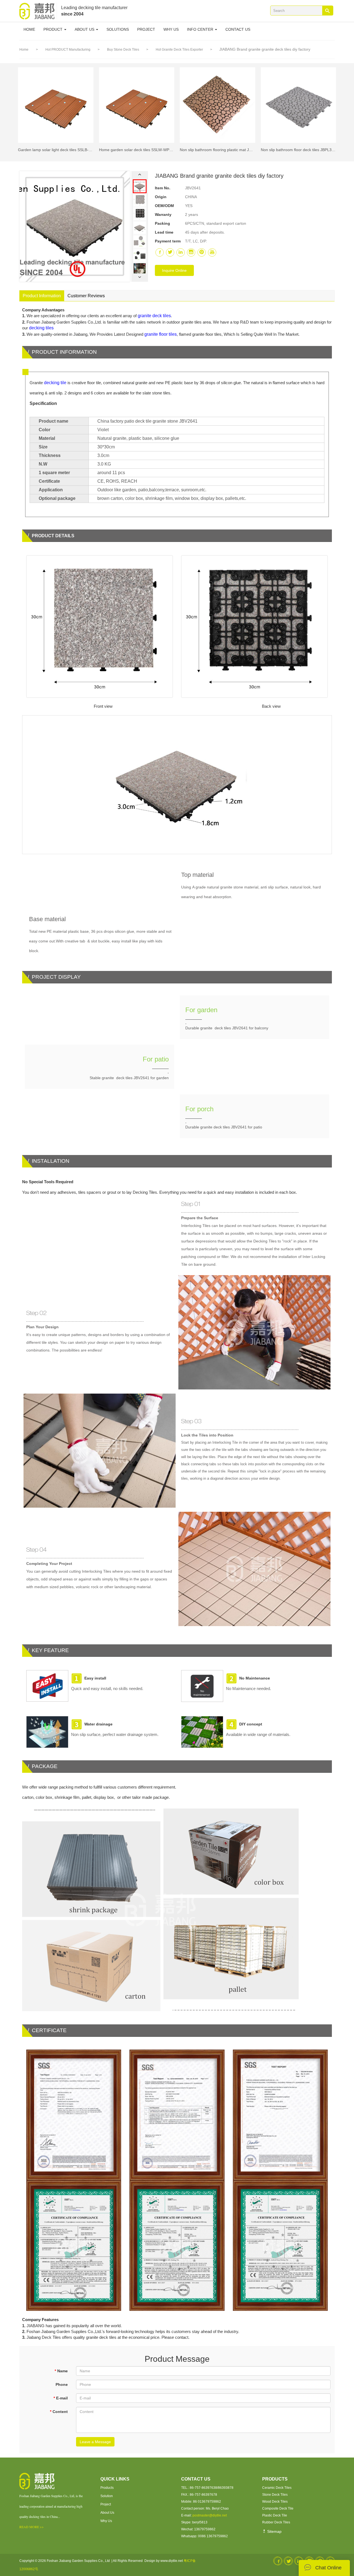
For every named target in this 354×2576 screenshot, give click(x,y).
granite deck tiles (154, 316)
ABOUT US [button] (85, 29)
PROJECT (146, 29)
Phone (62, 2384)
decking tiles (41, 328)
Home (24, 50)
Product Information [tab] (42, 296)
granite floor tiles (161, 334)
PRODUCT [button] (54, 29)
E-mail (61, 2398)
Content (59, 2412)
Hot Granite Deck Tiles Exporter (180, 50)
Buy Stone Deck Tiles (123, 50)
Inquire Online (174, 270)
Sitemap (274, 2531)
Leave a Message (95, 2442)
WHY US (171, 29)
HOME (29, 29)
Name (61, 2371)
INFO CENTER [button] (201, 29)
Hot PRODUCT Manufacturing (68, 50)
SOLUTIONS (118, 29)
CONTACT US (238, 29)
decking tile (55, 383)
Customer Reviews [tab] (86, 296)
